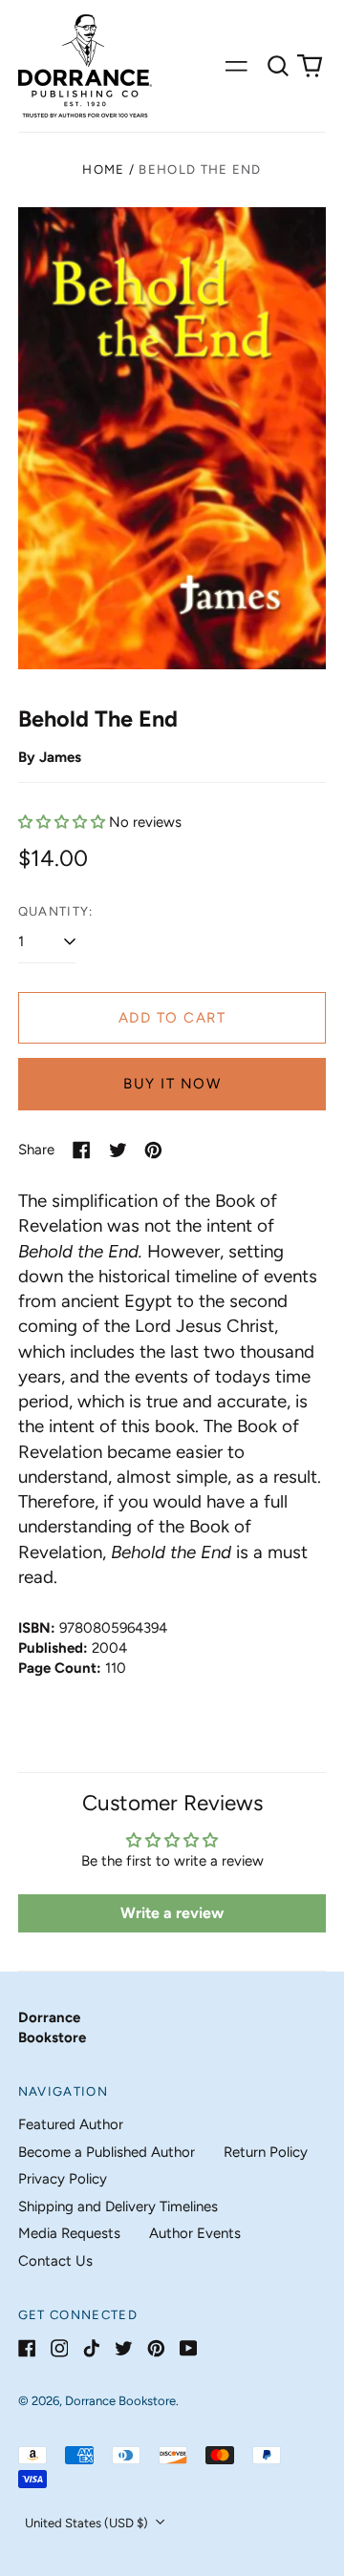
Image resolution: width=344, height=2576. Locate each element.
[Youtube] (189, 2348)
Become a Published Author (107, 2152)
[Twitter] (124, 2348)
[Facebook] (27, 2348)
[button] (278, 66)
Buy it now (172, 1084)
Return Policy (266, 2152)
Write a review (172, 1913)
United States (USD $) (88, 2523)
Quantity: (56, 911)
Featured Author (71, 2124)
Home (103, 169)
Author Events (195, 2233)
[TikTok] (91, 2348)
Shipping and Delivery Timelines (118, 2206)
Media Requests (69, 2233)
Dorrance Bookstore (120, 2401)
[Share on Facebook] (82, 1150)
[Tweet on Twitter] (118, 1150)
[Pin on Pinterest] (153, 1150)
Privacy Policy (63, 2179)
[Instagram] (60, 2348)
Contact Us (55, 2261)
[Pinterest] (156, 2348)
